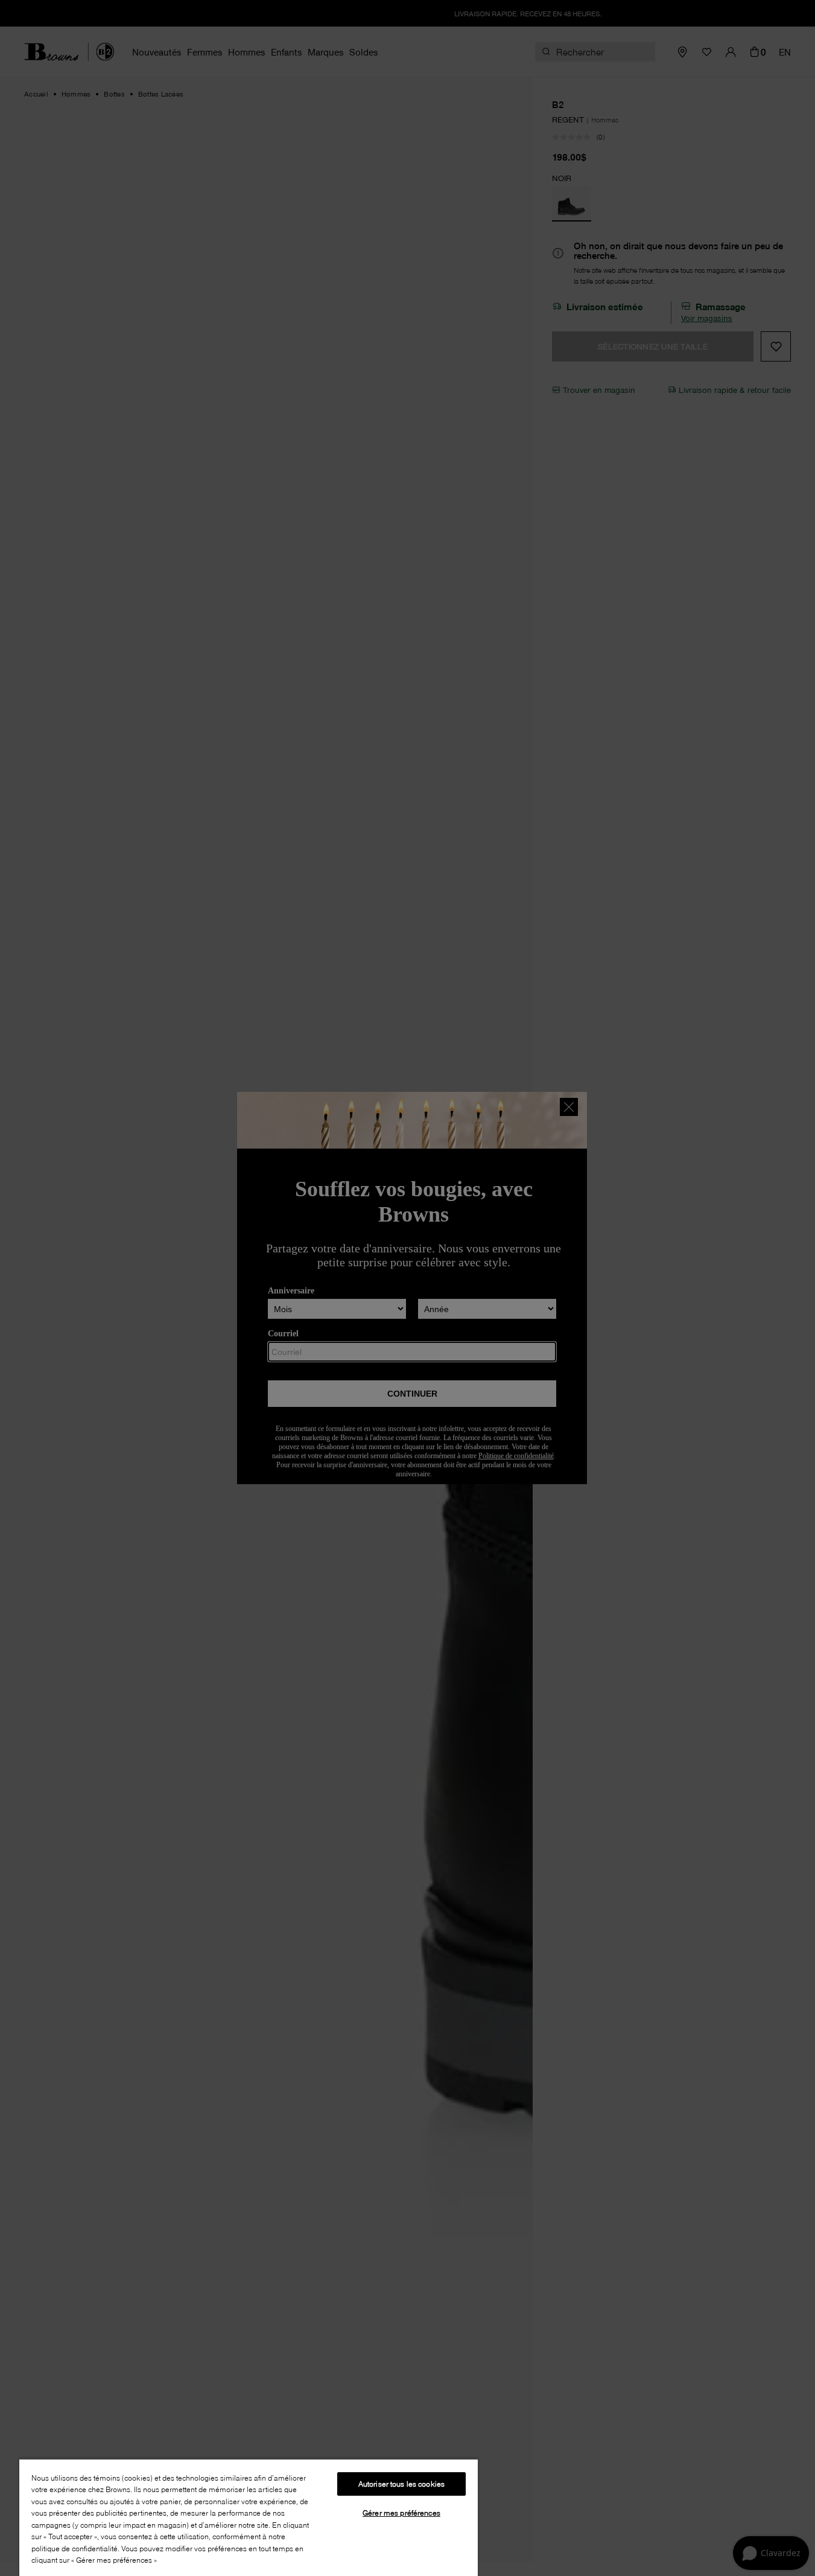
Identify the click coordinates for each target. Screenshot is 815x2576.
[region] (249, 2517)
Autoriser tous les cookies (401, 2484)
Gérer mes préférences (401, 2513)
